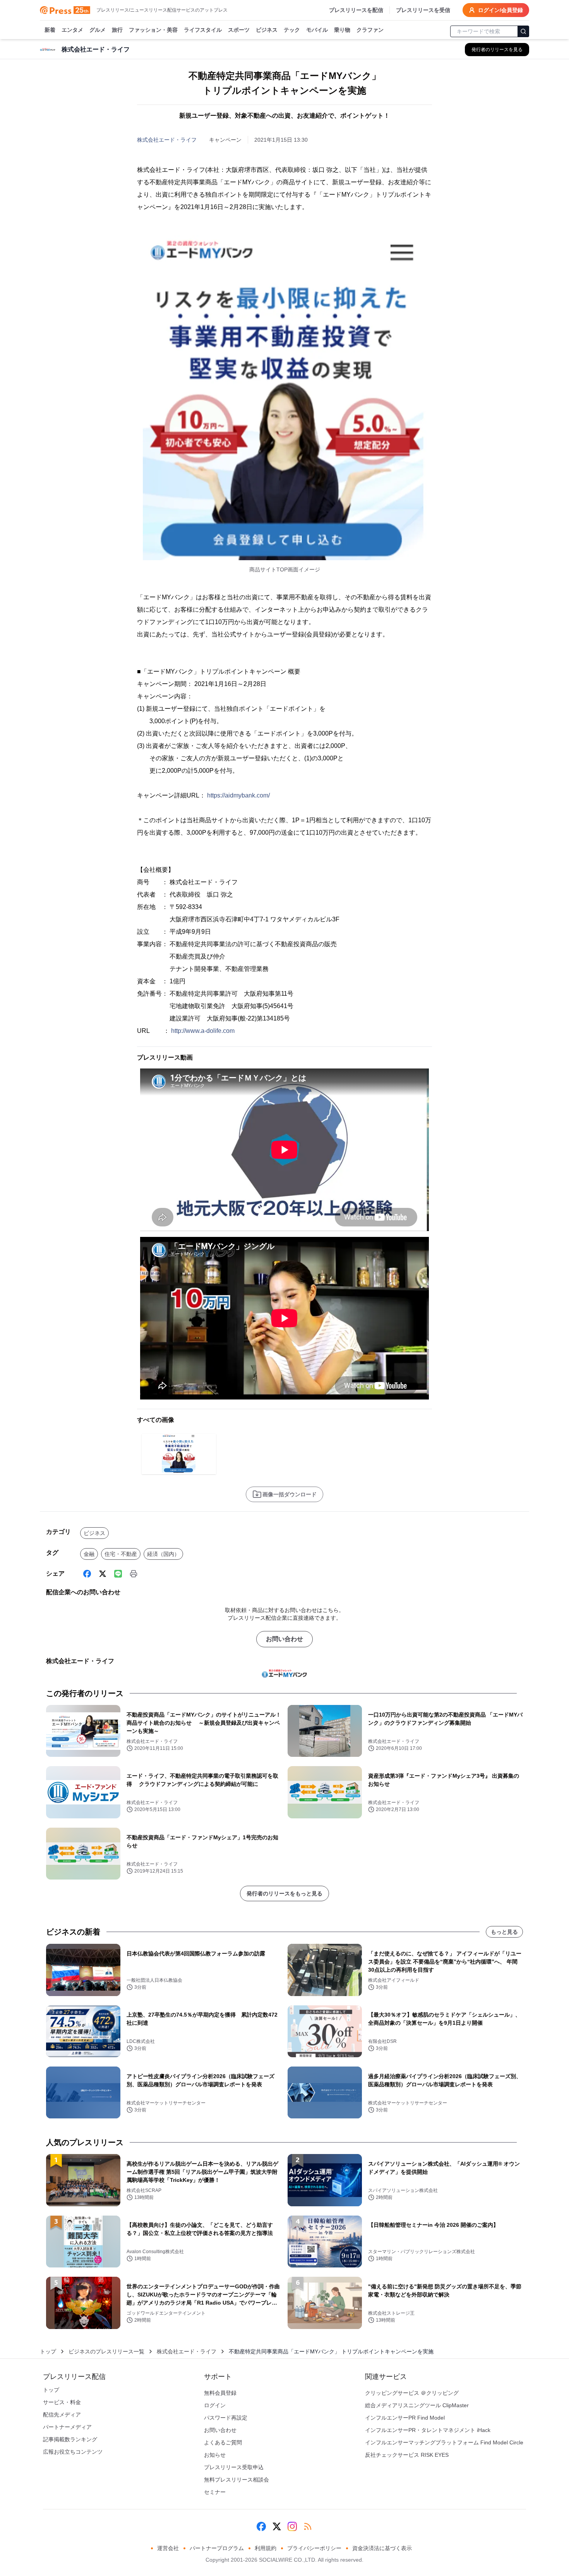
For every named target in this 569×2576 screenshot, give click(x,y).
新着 (50, 30)
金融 (89, 1554)
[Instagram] (292, 2526)
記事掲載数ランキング (70, 2439)
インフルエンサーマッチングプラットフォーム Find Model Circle (444, 2442)
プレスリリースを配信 (356, 10)
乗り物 (342, 30)
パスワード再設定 (226, 2418)
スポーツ (239, 30)
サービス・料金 (62, 2402)
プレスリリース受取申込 (234, 2467)
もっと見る (504, 1932)
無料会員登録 (220, 2393)
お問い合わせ (284, 1639)
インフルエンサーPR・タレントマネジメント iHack (428, 2430)
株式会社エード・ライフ (167, 140)
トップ (48, 2351)
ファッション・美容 (153, 30)
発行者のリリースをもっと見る (284, 1893)
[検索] (523, 31)
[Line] (118, 1574)
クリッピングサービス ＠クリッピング (412, 2393)
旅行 (117, 30)
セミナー (215, 2492)
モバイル (317, 30)
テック (292, 30)
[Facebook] (87, 1574)
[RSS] (308, 2526)
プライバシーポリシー (314, 2548)
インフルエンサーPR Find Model (405, 2418)
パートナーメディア (67, 2427)
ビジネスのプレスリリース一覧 (106, 2351)
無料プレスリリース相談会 (237, 2480)
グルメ (98, 30)
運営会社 (168, 2548)
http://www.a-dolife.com (203, 1031)
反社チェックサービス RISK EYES (407, 2455)
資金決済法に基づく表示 (382, 2548)
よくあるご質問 (223, 2442)
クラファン (370, 30)
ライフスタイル (203, 30)
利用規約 (266, 2548)
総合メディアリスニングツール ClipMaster (417, 2405)
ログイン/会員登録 (500, 10)
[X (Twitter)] (103, 1574)
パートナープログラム (217, 2548)
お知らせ (215, 2455)
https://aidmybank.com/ (238, 795)
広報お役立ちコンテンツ (73, 2452)
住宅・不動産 (121, 1554)
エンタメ (72, 30)
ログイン (215, 2405)
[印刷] (134, 1574)
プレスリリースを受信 (423, 10)
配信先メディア (62, 2415)
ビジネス (267, 30)
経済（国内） (163, 1554)
